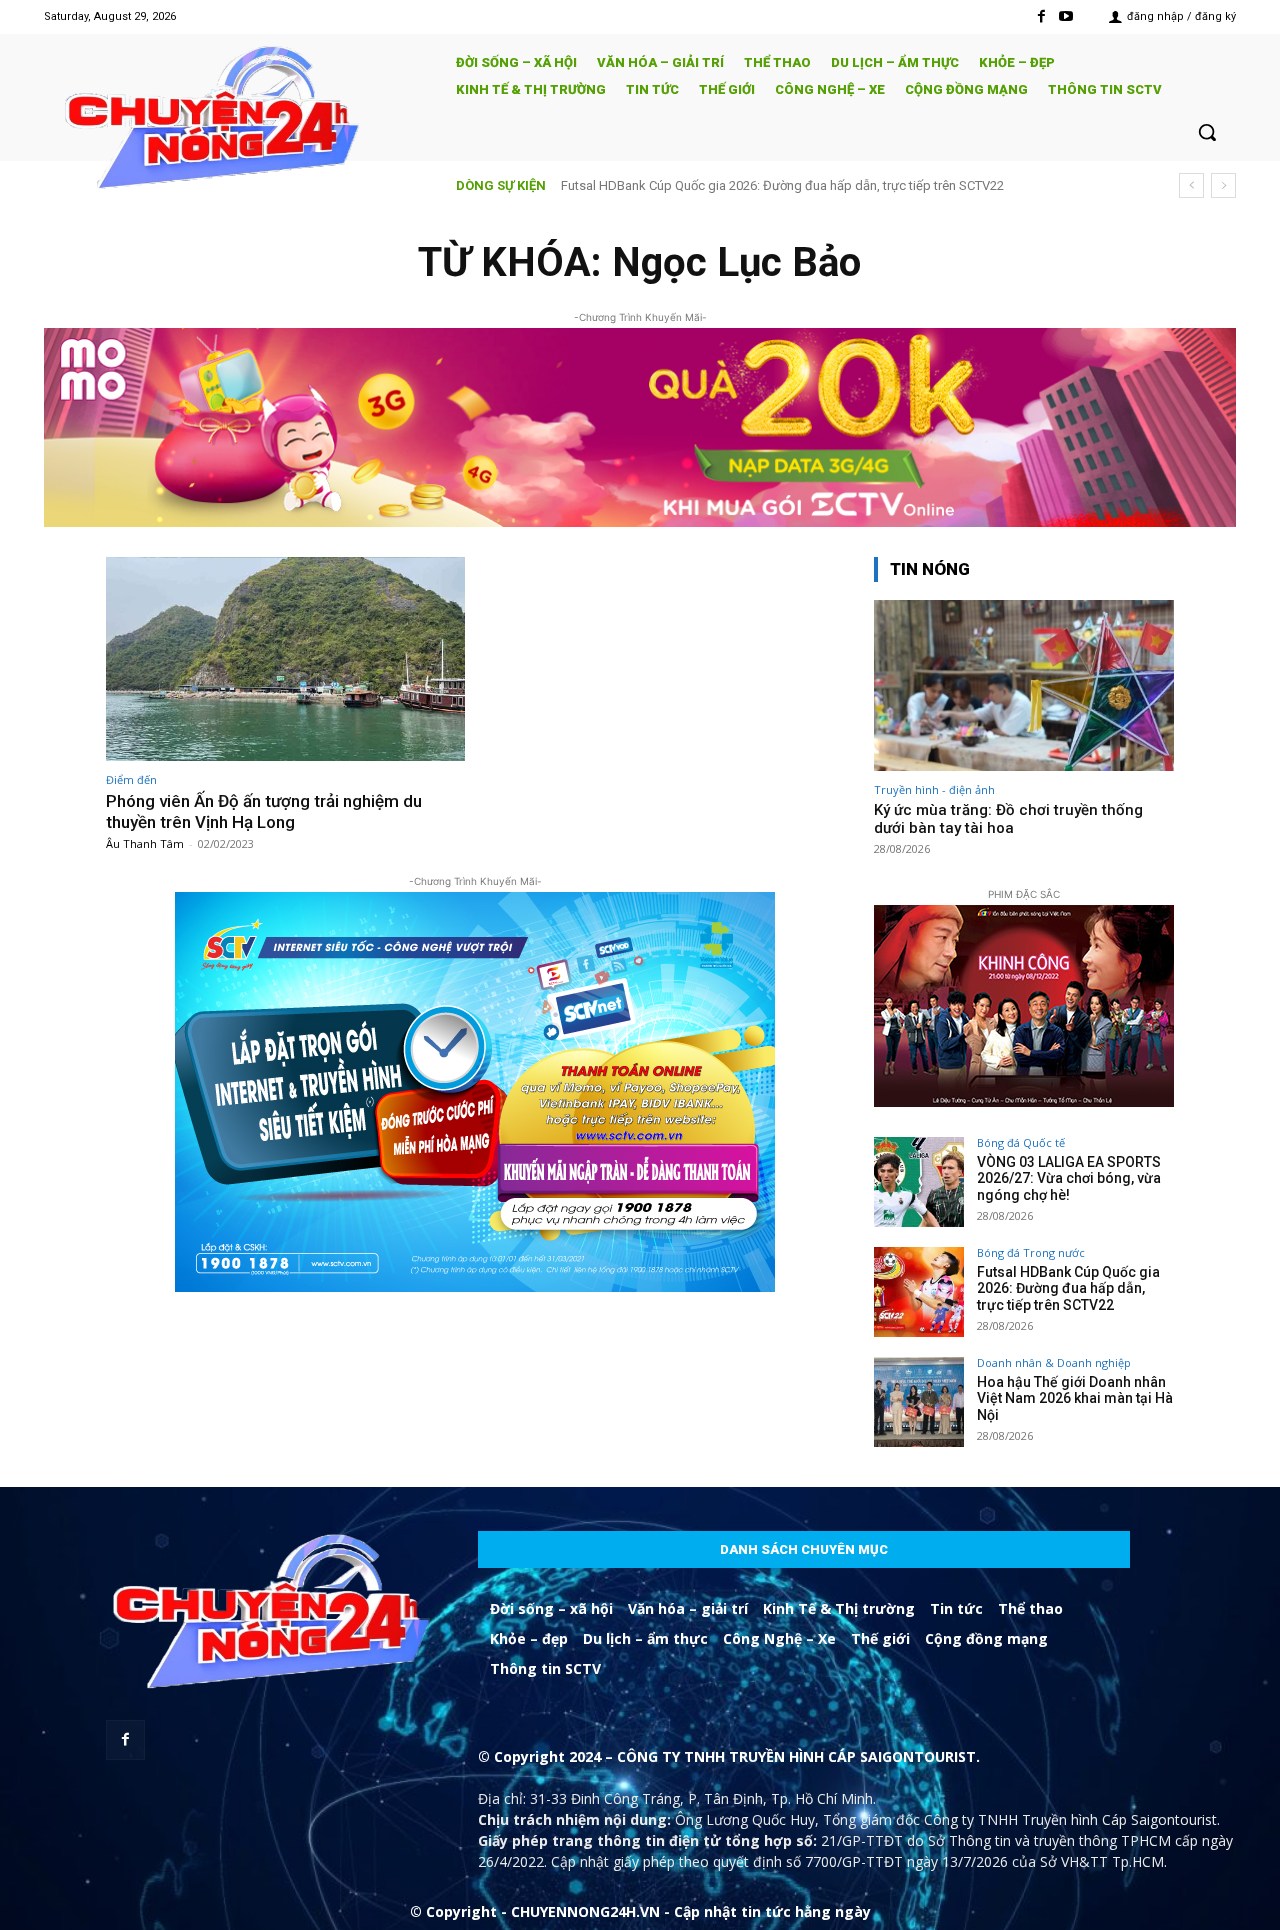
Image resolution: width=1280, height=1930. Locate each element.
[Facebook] (1041, 16)
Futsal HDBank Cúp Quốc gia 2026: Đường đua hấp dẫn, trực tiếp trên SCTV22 (1068, 1289)
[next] (1223, 185)
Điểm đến (131, 779)
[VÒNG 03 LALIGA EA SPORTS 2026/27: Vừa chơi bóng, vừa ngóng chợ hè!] (919, 1182)
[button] (1207, 132)
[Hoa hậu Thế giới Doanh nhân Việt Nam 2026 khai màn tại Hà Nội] (919, 1402)
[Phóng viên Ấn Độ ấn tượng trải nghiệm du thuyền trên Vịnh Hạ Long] (285, 659)
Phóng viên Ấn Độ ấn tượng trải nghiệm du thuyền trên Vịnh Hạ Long (264, 811)
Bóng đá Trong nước (1031, 1252)
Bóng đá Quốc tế (1021, 1142)
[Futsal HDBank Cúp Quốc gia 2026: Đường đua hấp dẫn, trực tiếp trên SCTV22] (919, 1292)
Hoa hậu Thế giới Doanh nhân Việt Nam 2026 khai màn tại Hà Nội (751, 185)
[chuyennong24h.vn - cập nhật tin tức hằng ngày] (236, 120)
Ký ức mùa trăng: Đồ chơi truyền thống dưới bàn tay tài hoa (1008, 819)
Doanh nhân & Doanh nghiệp (1054, 1362)
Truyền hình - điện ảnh (934, 789)
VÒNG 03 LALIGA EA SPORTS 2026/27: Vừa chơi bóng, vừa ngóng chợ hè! (1069, 1179)
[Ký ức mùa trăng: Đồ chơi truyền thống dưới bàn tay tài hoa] (1024, 685)
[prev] (1191, 185)
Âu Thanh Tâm (145, 843)
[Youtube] (1066, 16)
